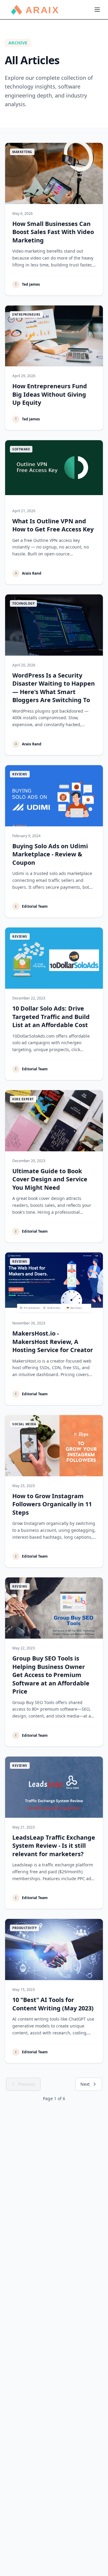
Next (85, 2084)
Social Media (24, 1424)
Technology (23, 603)
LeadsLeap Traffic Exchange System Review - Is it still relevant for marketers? (54, 1846)
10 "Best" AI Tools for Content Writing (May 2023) (53, 2004)
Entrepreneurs (26, 314)
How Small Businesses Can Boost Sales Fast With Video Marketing (53, 232)
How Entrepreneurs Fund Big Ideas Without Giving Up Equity (50, 394)
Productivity (24, 1928)
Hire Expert (23, 1099)
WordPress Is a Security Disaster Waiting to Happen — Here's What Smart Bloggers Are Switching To (54, 688)
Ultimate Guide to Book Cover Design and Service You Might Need (50, 1179)
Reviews (20, 774)
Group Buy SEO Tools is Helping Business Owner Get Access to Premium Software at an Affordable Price (51, 1675)
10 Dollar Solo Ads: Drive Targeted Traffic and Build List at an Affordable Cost (51, 1017)
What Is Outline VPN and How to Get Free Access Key (53, 525)
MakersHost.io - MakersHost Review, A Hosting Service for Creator (53, 1342)
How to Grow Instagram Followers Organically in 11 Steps (52, 1504)
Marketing (22, 152)
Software (21, 449)
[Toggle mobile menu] (97, 10)
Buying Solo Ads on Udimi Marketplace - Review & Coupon (50, 854)
